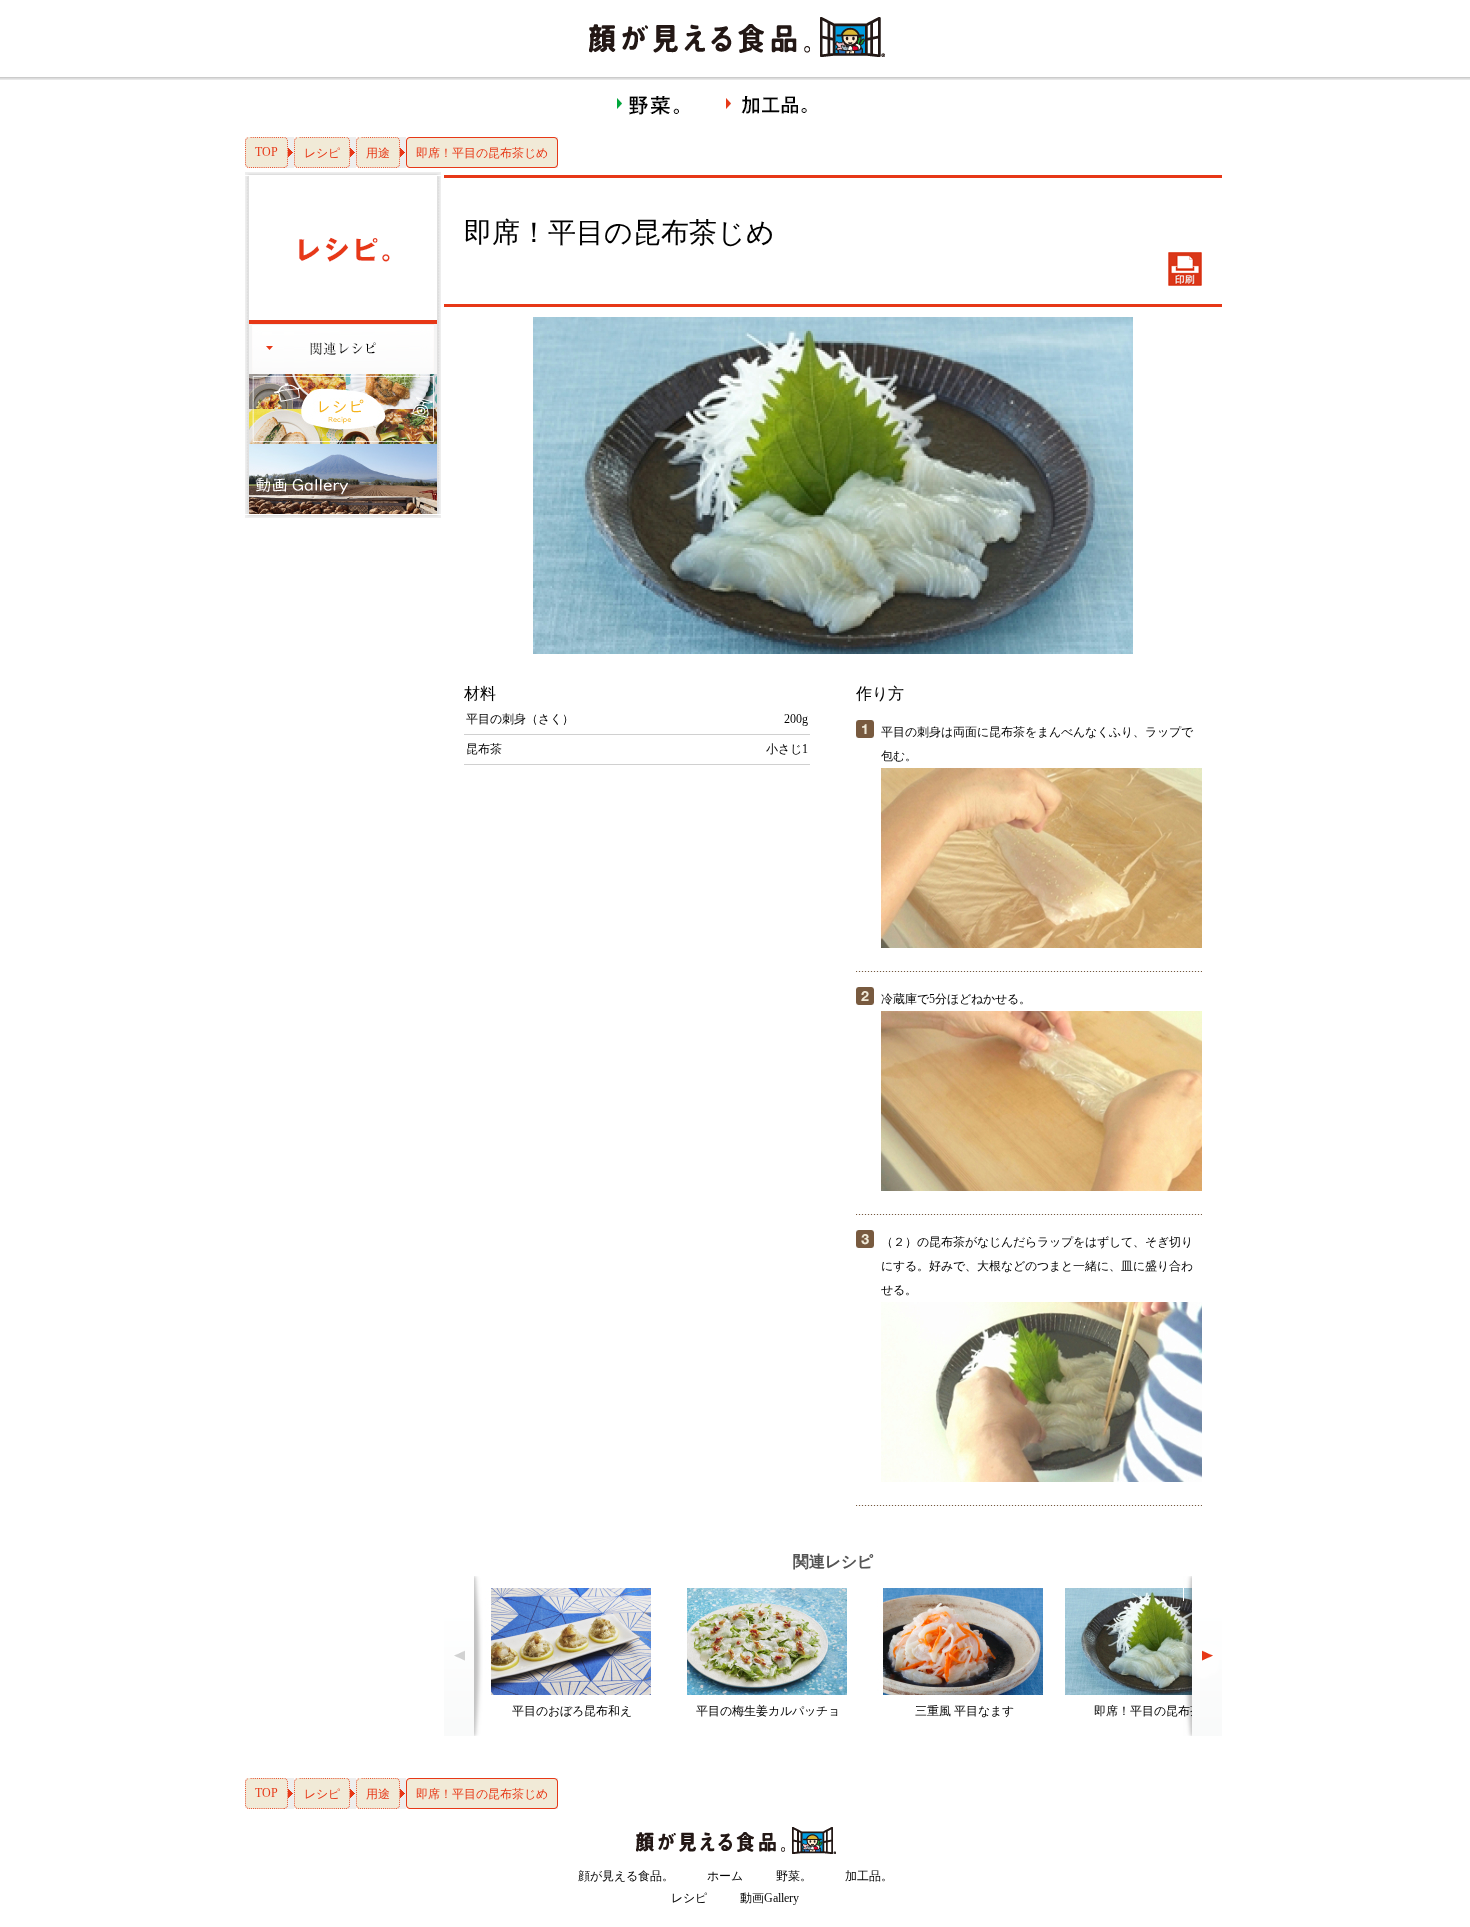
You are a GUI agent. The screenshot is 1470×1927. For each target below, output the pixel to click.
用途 (378, 153)
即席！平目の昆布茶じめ (1160, 1711)
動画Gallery (769, 1898)
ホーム (725, 1876)
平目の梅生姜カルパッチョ (768, 1711)
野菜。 (794, 1876)
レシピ (322, 153)
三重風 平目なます (964, 1711)
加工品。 (869, 1876)
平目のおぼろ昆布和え (572, 1711)
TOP (266, 152)
